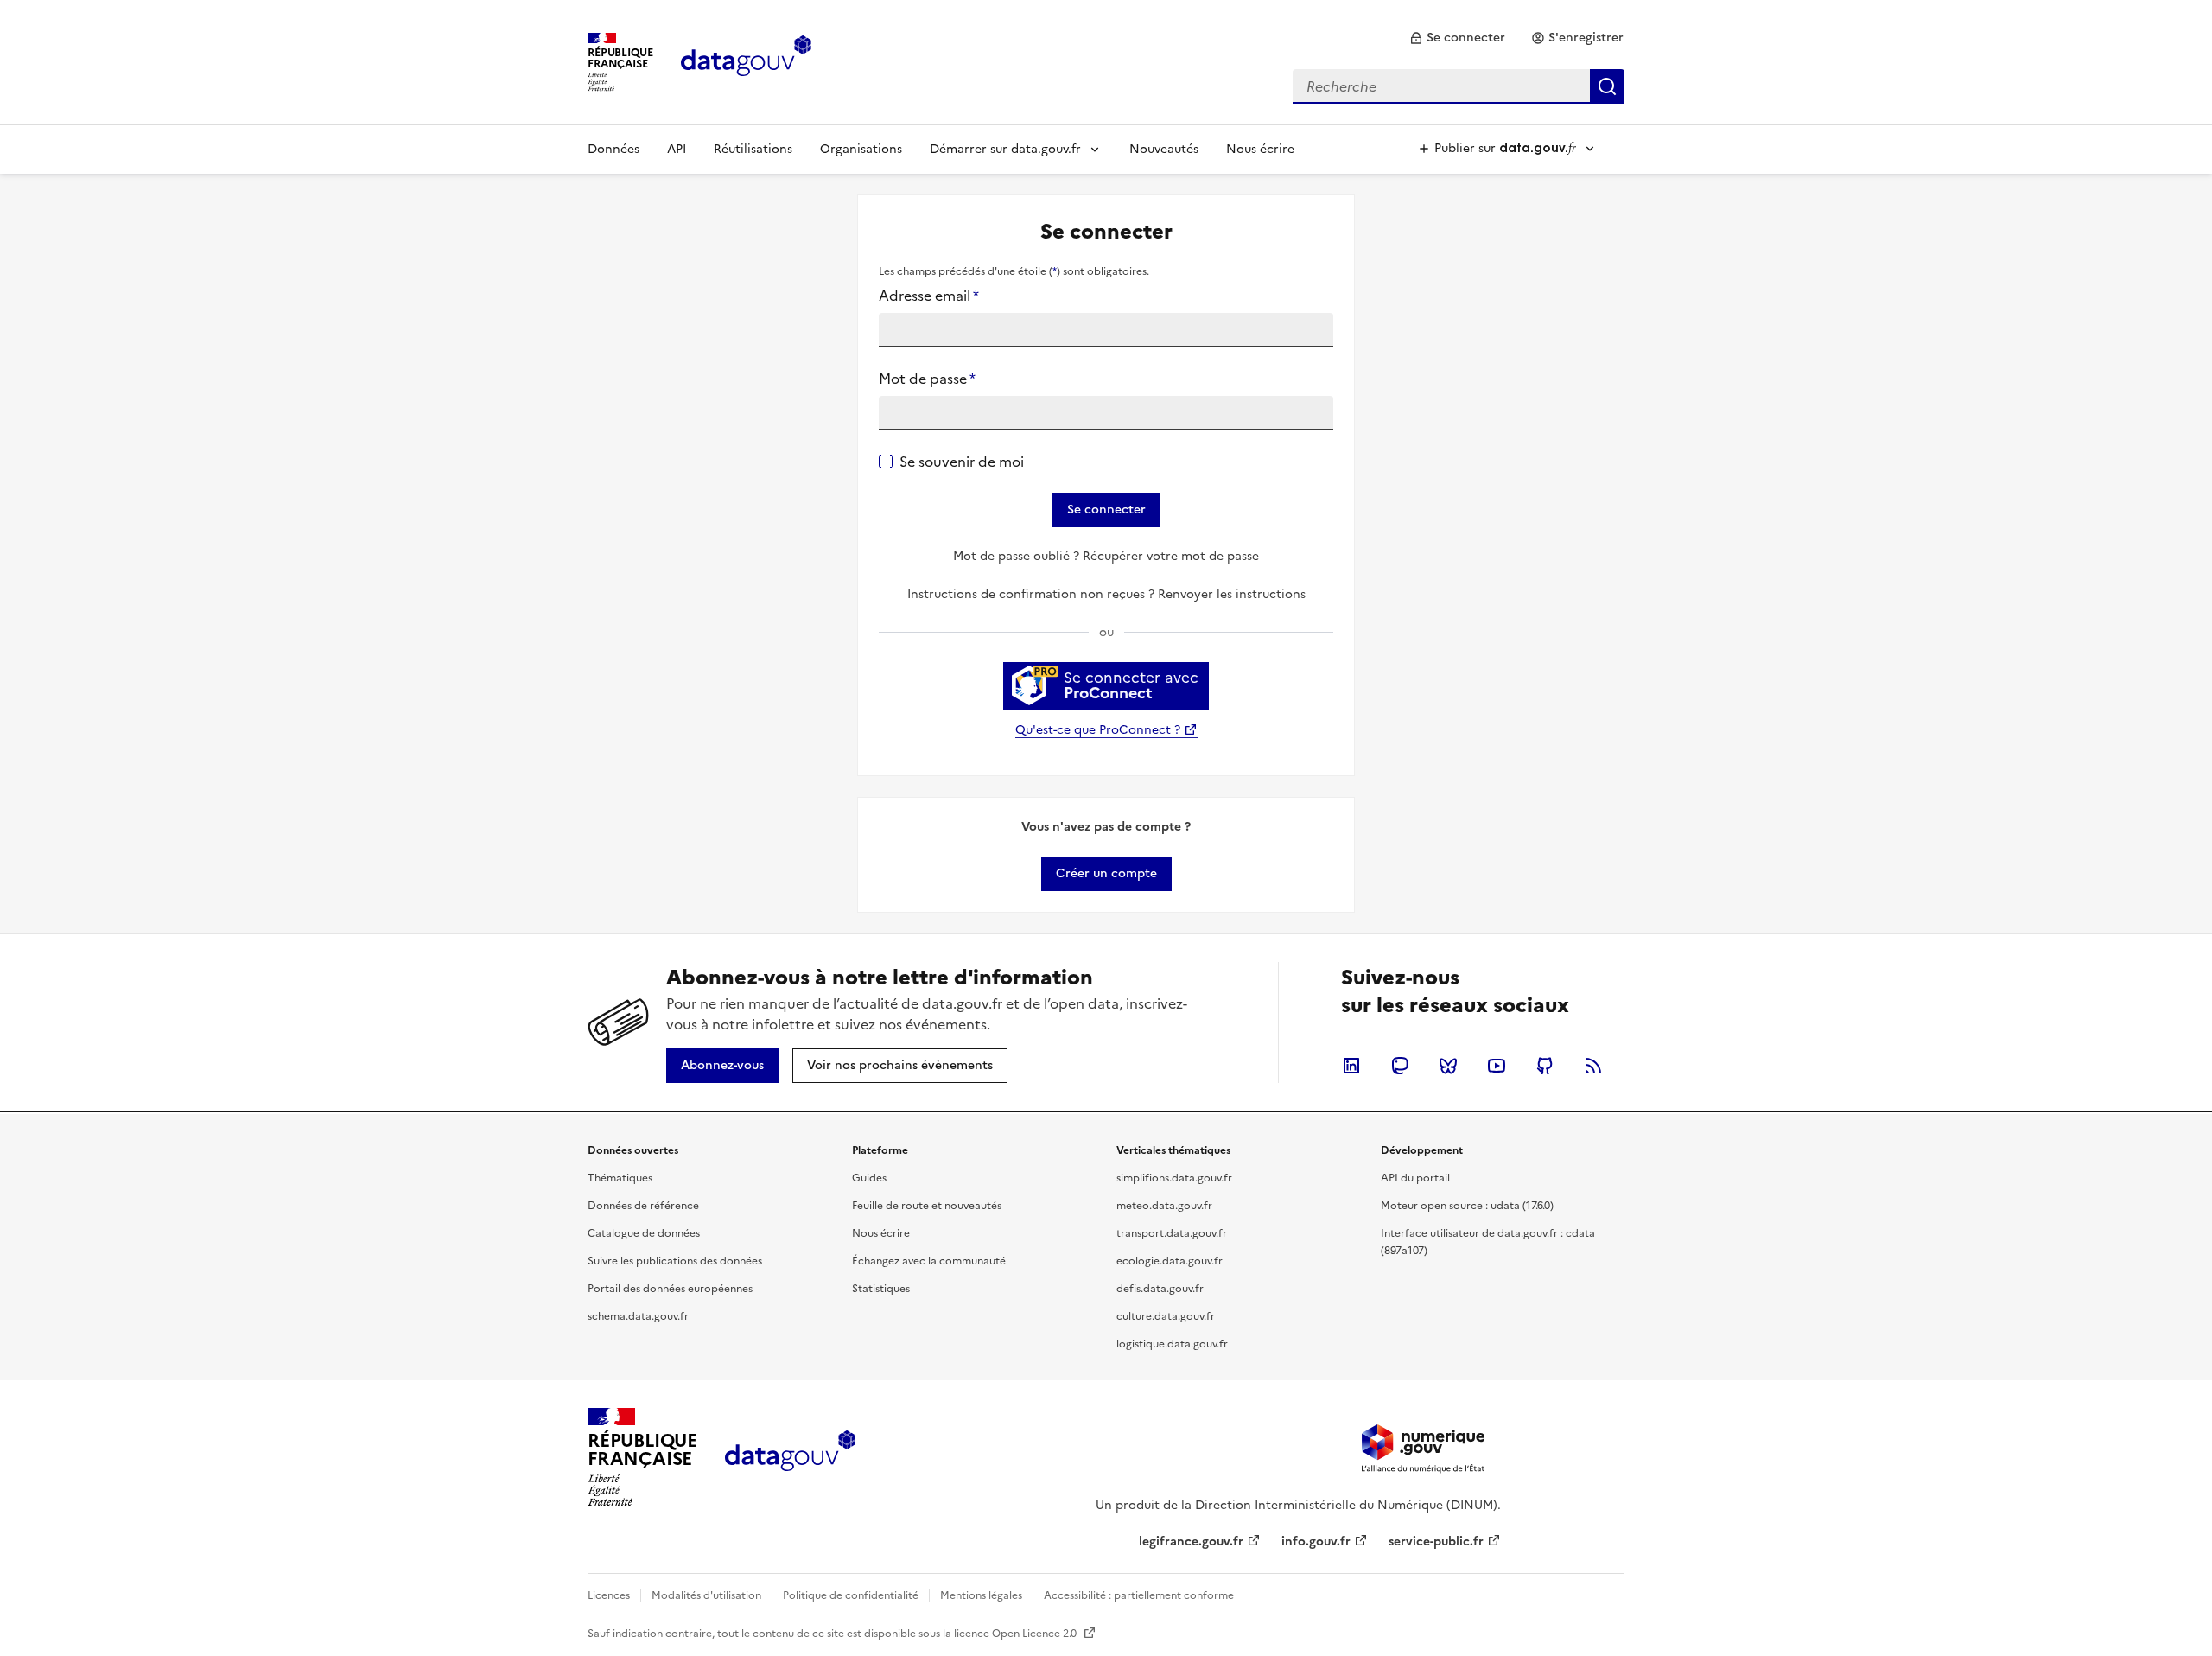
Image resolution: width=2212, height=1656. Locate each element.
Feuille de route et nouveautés (927, 1206)
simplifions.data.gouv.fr (1174, 1178)
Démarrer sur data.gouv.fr (1005, 149)
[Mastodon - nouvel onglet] (1400, 1066)
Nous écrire (1260, 149)
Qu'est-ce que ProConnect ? (1098, 730)
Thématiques (620, 1178)
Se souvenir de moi (962, 462)
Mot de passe (927, 379)
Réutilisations (753, 149)
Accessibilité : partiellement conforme (1139, 1595)
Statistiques (881, 1289)
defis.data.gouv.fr (1160, 1289)
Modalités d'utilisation (706, 1595)
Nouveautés (1164, 149)
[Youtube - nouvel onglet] (1497, 1066)
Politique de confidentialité (851, 1595)
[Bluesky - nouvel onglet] (1448, 1066)
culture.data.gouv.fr (1166, 1316)
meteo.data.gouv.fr (1164, 1206)
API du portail (1415, 1178)
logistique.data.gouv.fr (1172, 1344)
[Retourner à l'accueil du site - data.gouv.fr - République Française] (790, 1457)
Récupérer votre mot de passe (1171, 556)
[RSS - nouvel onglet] (1593, 1066)
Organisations (861, 149)
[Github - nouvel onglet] (1545, 1066)
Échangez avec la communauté (929, 1261)
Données (613, 149)
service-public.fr (1436, 1541)
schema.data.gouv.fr (638, 1316)
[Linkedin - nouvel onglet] (1351, 1066)
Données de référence (643, 1206)
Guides (869, 1178)
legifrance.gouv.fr (1191, 1541)
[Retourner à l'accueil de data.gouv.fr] (746, 61)
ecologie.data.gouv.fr (1170, 1261)
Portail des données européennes (670, 1289)
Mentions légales (981, 1595)
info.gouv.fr (1316, 1541)
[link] (1457, 38)
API (677, 149)
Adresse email (929, 296)
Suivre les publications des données (675, 1261)
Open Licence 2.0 (1036, 1634)
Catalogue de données (644, 1233)
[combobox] (1459, 86)
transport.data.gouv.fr (1172, 1233)
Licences (609, 1595)
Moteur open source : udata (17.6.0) (1467, 1206)
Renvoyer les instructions (1232, 594)
